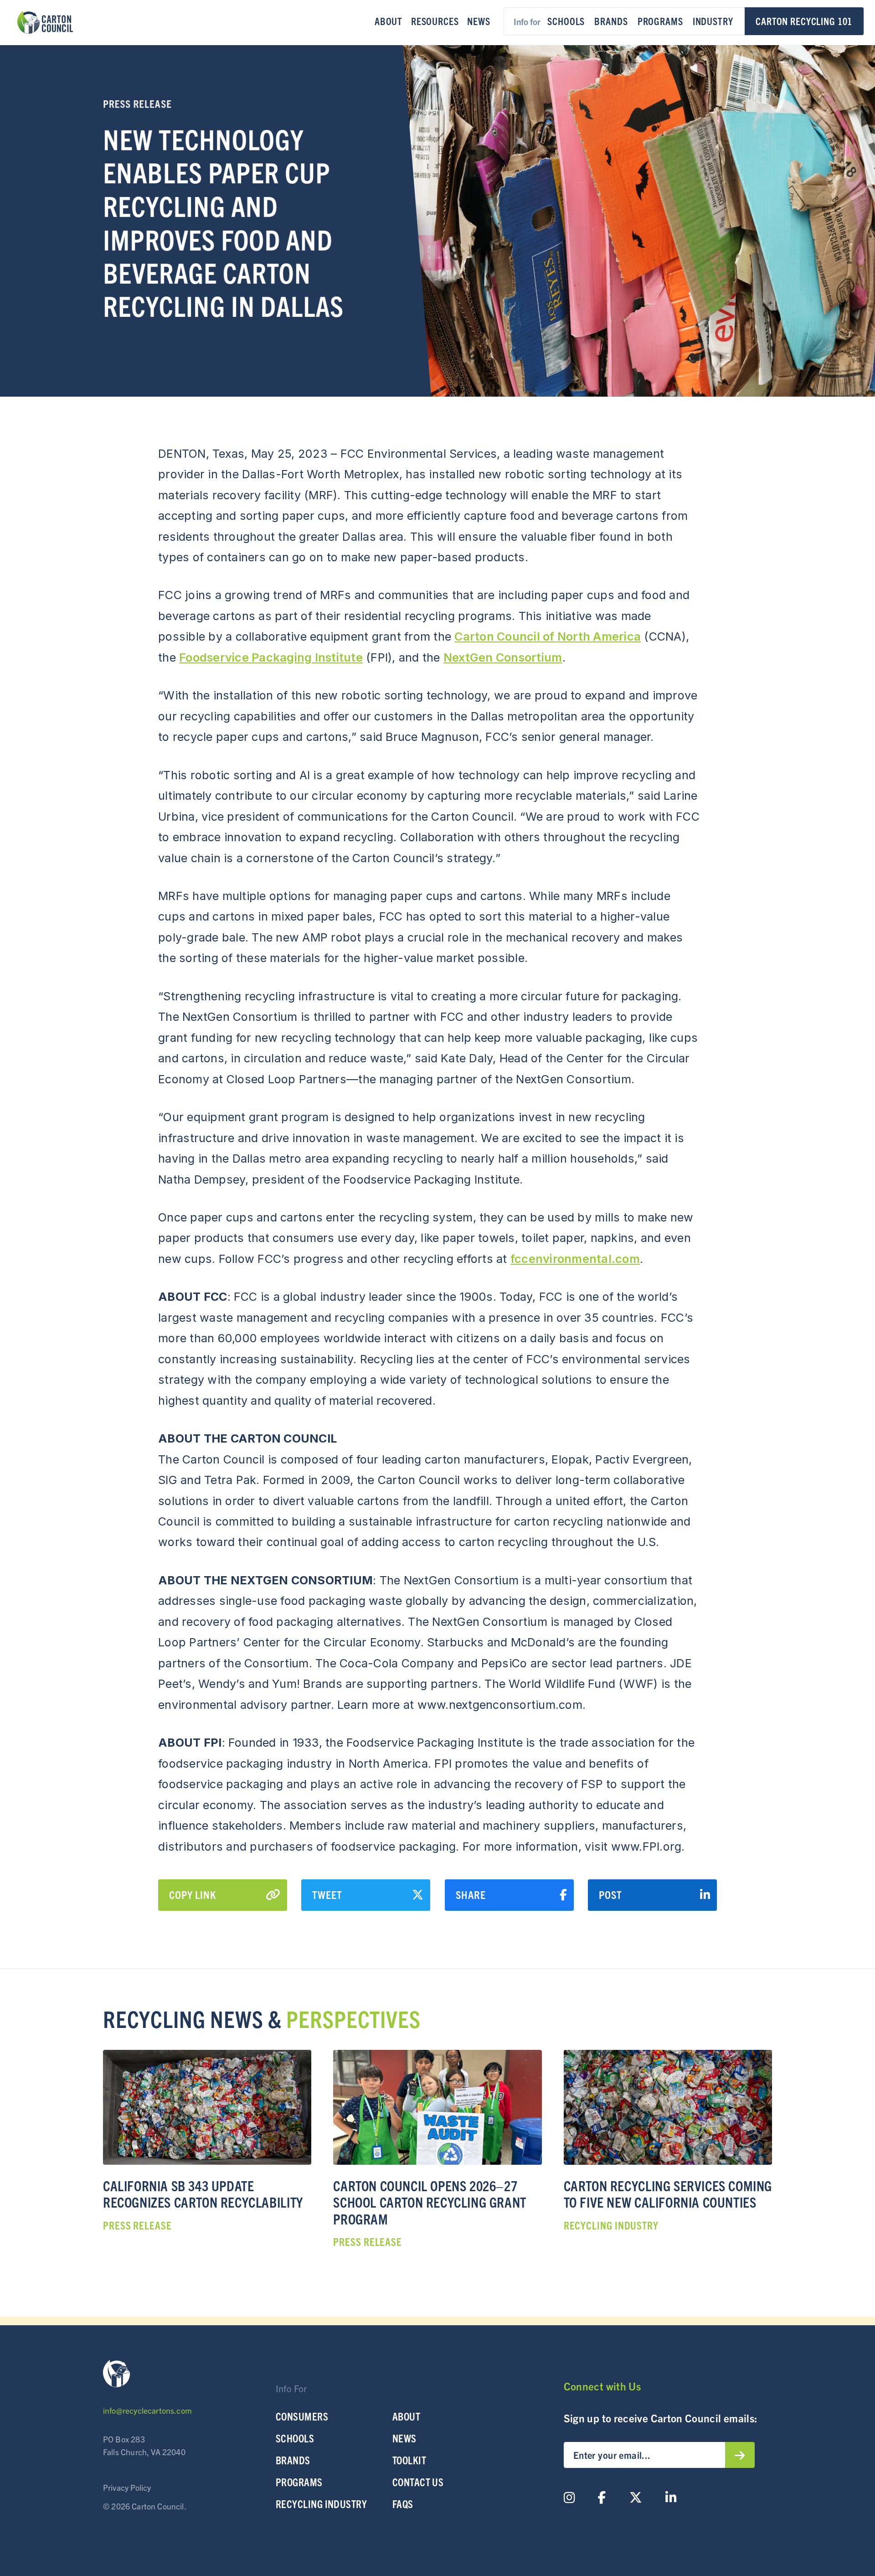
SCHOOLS (295, 2438)
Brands (611, 21)
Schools (566, 21)
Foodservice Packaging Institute (271, 657)
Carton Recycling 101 (804, 21)
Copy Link (193, 1894)
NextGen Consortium (503, 657)
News (479, 21)
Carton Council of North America (548, 636)
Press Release (137, 103)
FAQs (403, 2504)
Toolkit (409, 2460)
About (389, 21)
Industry (713, 21)
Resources (435, 21)
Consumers (302, 2416)
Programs (660, 21)
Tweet (327, 1894)
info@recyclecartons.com (147, 2410)
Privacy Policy (127, 2487)
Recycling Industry (321, 2504)
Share (471, 1894)
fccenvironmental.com (575, 1259)
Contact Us (418, 2482)
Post (610, 1894)
